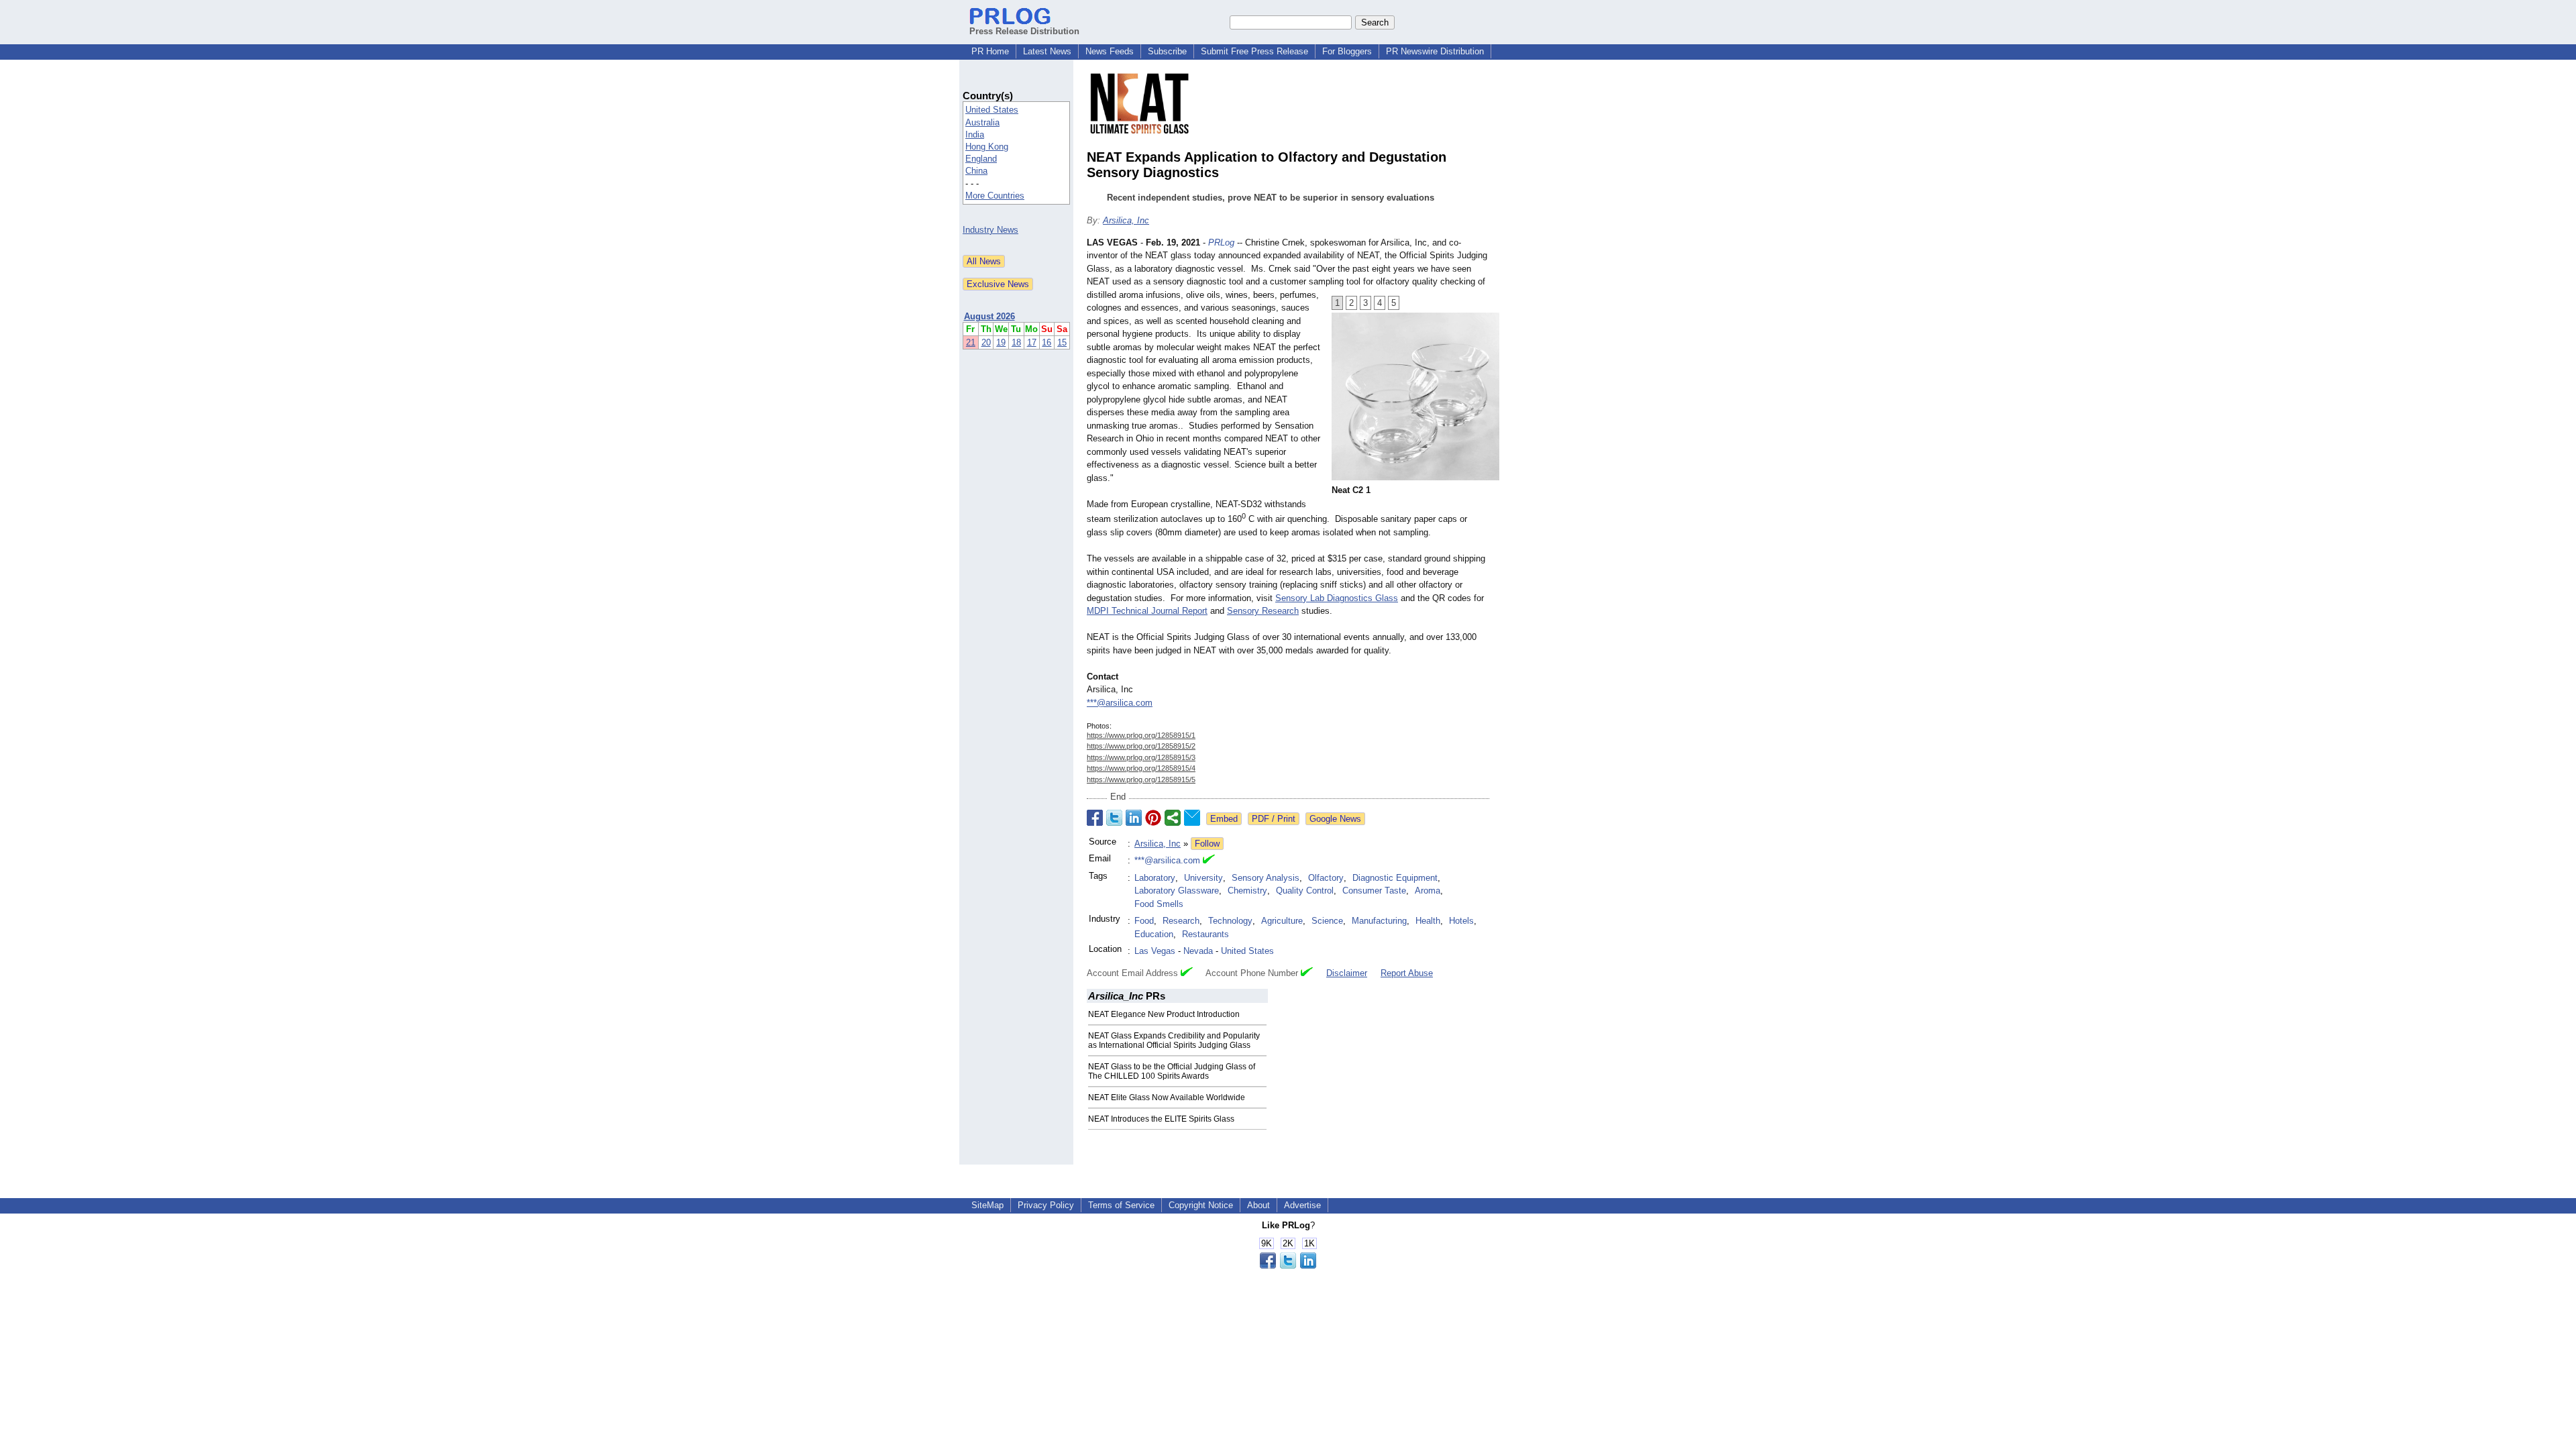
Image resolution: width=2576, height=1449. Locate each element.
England (981, 159)
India (975, 135)
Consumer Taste (1374, 891)
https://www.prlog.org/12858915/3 (1141, 757)
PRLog (1221, 243)
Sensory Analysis (1266, 878)
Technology (1230, 921)
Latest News (1047, 51)
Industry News (990, 230)
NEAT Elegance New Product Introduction (1164, 1014)
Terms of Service (1121, 1205)
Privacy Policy (1046, 1205)
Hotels (1461, 921)
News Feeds (1110, 51)
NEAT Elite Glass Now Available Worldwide (1167, 1097)
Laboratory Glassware (1177, 891)
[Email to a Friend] (1192, 818)
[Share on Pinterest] (1153, 818)
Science (1327, 921)
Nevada (1198, 951)
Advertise (1302, 1205)
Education (1154, 934)
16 (1046, 342)
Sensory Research (1263, 611)
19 (1001, 342)
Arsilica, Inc (1126, 220)
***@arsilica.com (1120, 703)
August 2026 (989, 316)
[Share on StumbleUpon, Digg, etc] (1173, 818)
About (1258, 1205)
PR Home (990, 51)
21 (971, 342)
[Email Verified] (1209, 861)
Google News (1335, 819)
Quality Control (1305, 891)
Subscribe (1167, 51)
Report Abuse (1407, 973)
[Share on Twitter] (1114, 818)
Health (1428, 921)
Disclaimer (1347, 973)
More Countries (995, 196)
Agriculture (1282, 921)
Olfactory (1326, 878)
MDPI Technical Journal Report (1147, 611)
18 (1016, 342)
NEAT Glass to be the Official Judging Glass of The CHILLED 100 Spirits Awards (1172, 1071)
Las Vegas (1155, 951)
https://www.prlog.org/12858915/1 (1141, 735)
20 (986, 342)
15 (1062, 342)
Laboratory (1155, 878)
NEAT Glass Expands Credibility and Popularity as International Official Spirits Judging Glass (1174, 1040)
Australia (982, 122)
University (1203, 878)
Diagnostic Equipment (1395, 878)
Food (1144, 921)
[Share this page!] (1288, 1266)
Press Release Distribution (1024, 31)
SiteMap (987, 1205)
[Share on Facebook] (1095, 818)
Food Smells (1159, 904)
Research (1181, 921)
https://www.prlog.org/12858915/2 (1141, 746)
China (976, 171)
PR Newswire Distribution (1435, 51)
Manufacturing (1379, 921)
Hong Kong (987, 147)
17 (1032, 342)
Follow (1207, 844)
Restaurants (1205, 934)
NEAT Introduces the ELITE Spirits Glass (1161, 1119)
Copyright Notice (1201, 1205)
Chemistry (1247, 891)
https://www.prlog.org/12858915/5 (1141, 780)
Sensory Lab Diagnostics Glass (1337, 598)
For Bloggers (1347, 51)
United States (992, 110)
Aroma (1428, 891)
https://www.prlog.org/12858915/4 (1141, 768)
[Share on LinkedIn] (1134, 818)
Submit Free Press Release (1254, 51)
